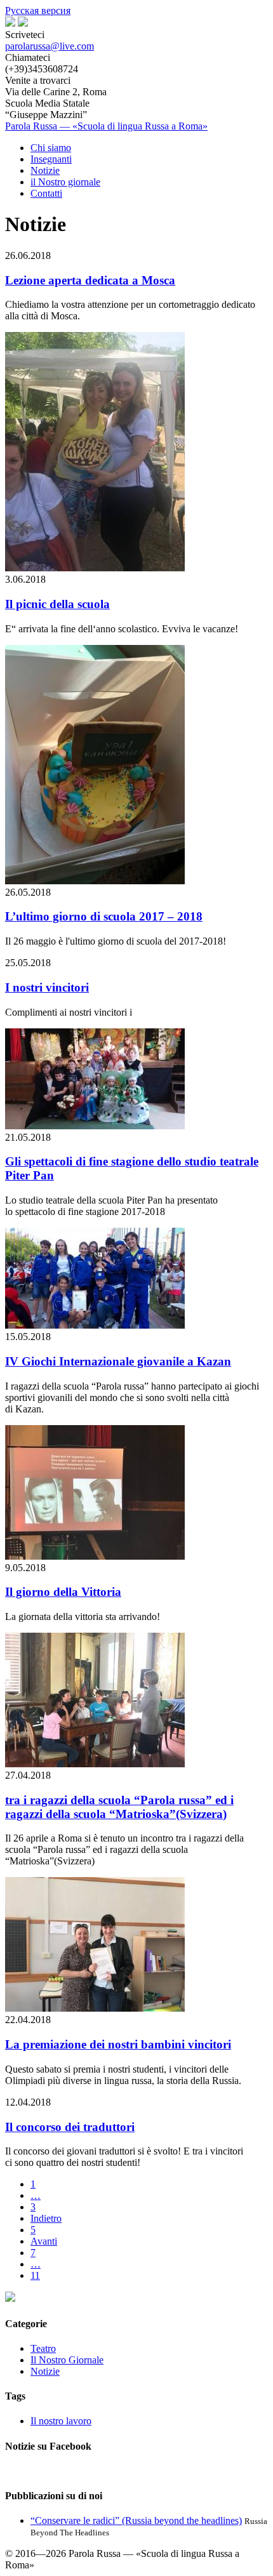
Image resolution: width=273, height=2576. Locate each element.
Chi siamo (51, 148)
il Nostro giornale (65, 182)
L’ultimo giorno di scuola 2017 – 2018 (104, 916)
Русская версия (38, 10)
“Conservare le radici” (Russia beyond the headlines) (136, 2520)
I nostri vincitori (47, 987)
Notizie (45, 170)
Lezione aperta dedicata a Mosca (90, 280)
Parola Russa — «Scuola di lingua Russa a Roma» (106, 126)
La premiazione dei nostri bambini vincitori (118, 2044)
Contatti (46, 193)
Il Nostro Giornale (67, 2360)
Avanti (44, 2241)
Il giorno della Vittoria (63, 1592)
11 (35, 2275)
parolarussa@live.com (50, 46)
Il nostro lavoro (61, 2421)
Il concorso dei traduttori (70, 2127)
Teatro (43, 2348)
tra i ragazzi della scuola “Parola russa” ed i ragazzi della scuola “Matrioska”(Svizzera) (119, 1807)
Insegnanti (51, 159)
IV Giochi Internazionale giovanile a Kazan (118, 1361)
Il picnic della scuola (57, 604)
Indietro (46, 2218)
